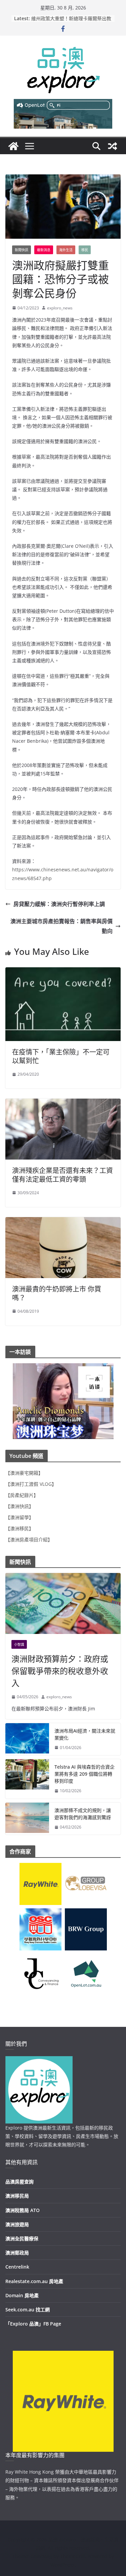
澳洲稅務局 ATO (23, 2210)
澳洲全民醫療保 (22, 2238)
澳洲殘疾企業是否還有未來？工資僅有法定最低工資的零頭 (62, 1175)
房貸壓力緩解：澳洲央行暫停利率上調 (59, 904)
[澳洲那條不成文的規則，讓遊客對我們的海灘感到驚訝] (27, 1819)
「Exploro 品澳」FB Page (33, 2324)
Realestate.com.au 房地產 (34, 2281)
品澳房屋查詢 (19, 2182)
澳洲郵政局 (17, 2253)
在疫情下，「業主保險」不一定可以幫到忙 (61, 1056)
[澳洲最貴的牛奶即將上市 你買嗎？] (63, 1222)
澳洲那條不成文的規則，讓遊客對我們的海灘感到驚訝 (83, 1814)
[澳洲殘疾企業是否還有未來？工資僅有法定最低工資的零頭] (63, 1103)
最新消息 (44, 250)
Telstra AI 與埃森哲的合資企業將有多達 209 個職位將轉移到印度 (85, 1774)
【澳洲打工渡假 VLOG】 (31, 1484)
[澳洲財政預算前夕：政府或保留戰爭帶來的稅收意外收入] (63, 1603)
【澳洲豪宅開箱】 (24, 1473)
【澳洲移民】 (19, 1528)
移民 (85, 250)
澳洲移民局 (17, 2196)
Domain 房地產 (22, 2295)
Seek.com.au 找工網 (28, 2310)
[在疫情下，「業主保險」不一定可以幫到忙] (63, 972)
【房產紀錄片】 (22, 1495)
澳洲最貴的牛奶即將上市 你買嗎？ (57, 1293)
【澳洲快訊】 (19, 1506)
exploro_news (60, 308)
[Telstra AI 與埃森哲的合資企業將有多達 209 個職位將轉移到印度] (27, 1779)
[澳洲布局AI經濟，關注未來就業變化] (27, 1739)
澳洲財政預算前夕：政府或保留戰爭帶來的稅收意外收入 (60, 1671)
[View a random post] (113, 146)
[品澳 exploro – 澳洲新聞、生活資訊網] (13, 146)
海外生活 (66, 250)
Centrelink (17, 2267)
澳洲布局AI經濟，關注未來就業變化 (85, 1734)
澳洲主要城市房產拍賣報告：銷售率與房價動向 (61, 926)
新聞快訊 (22, 250)
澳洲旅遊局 (17, 2224)
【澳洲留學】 (19, 1517)
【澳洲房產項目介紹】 (29, 1540)
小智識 (19, 1644)
